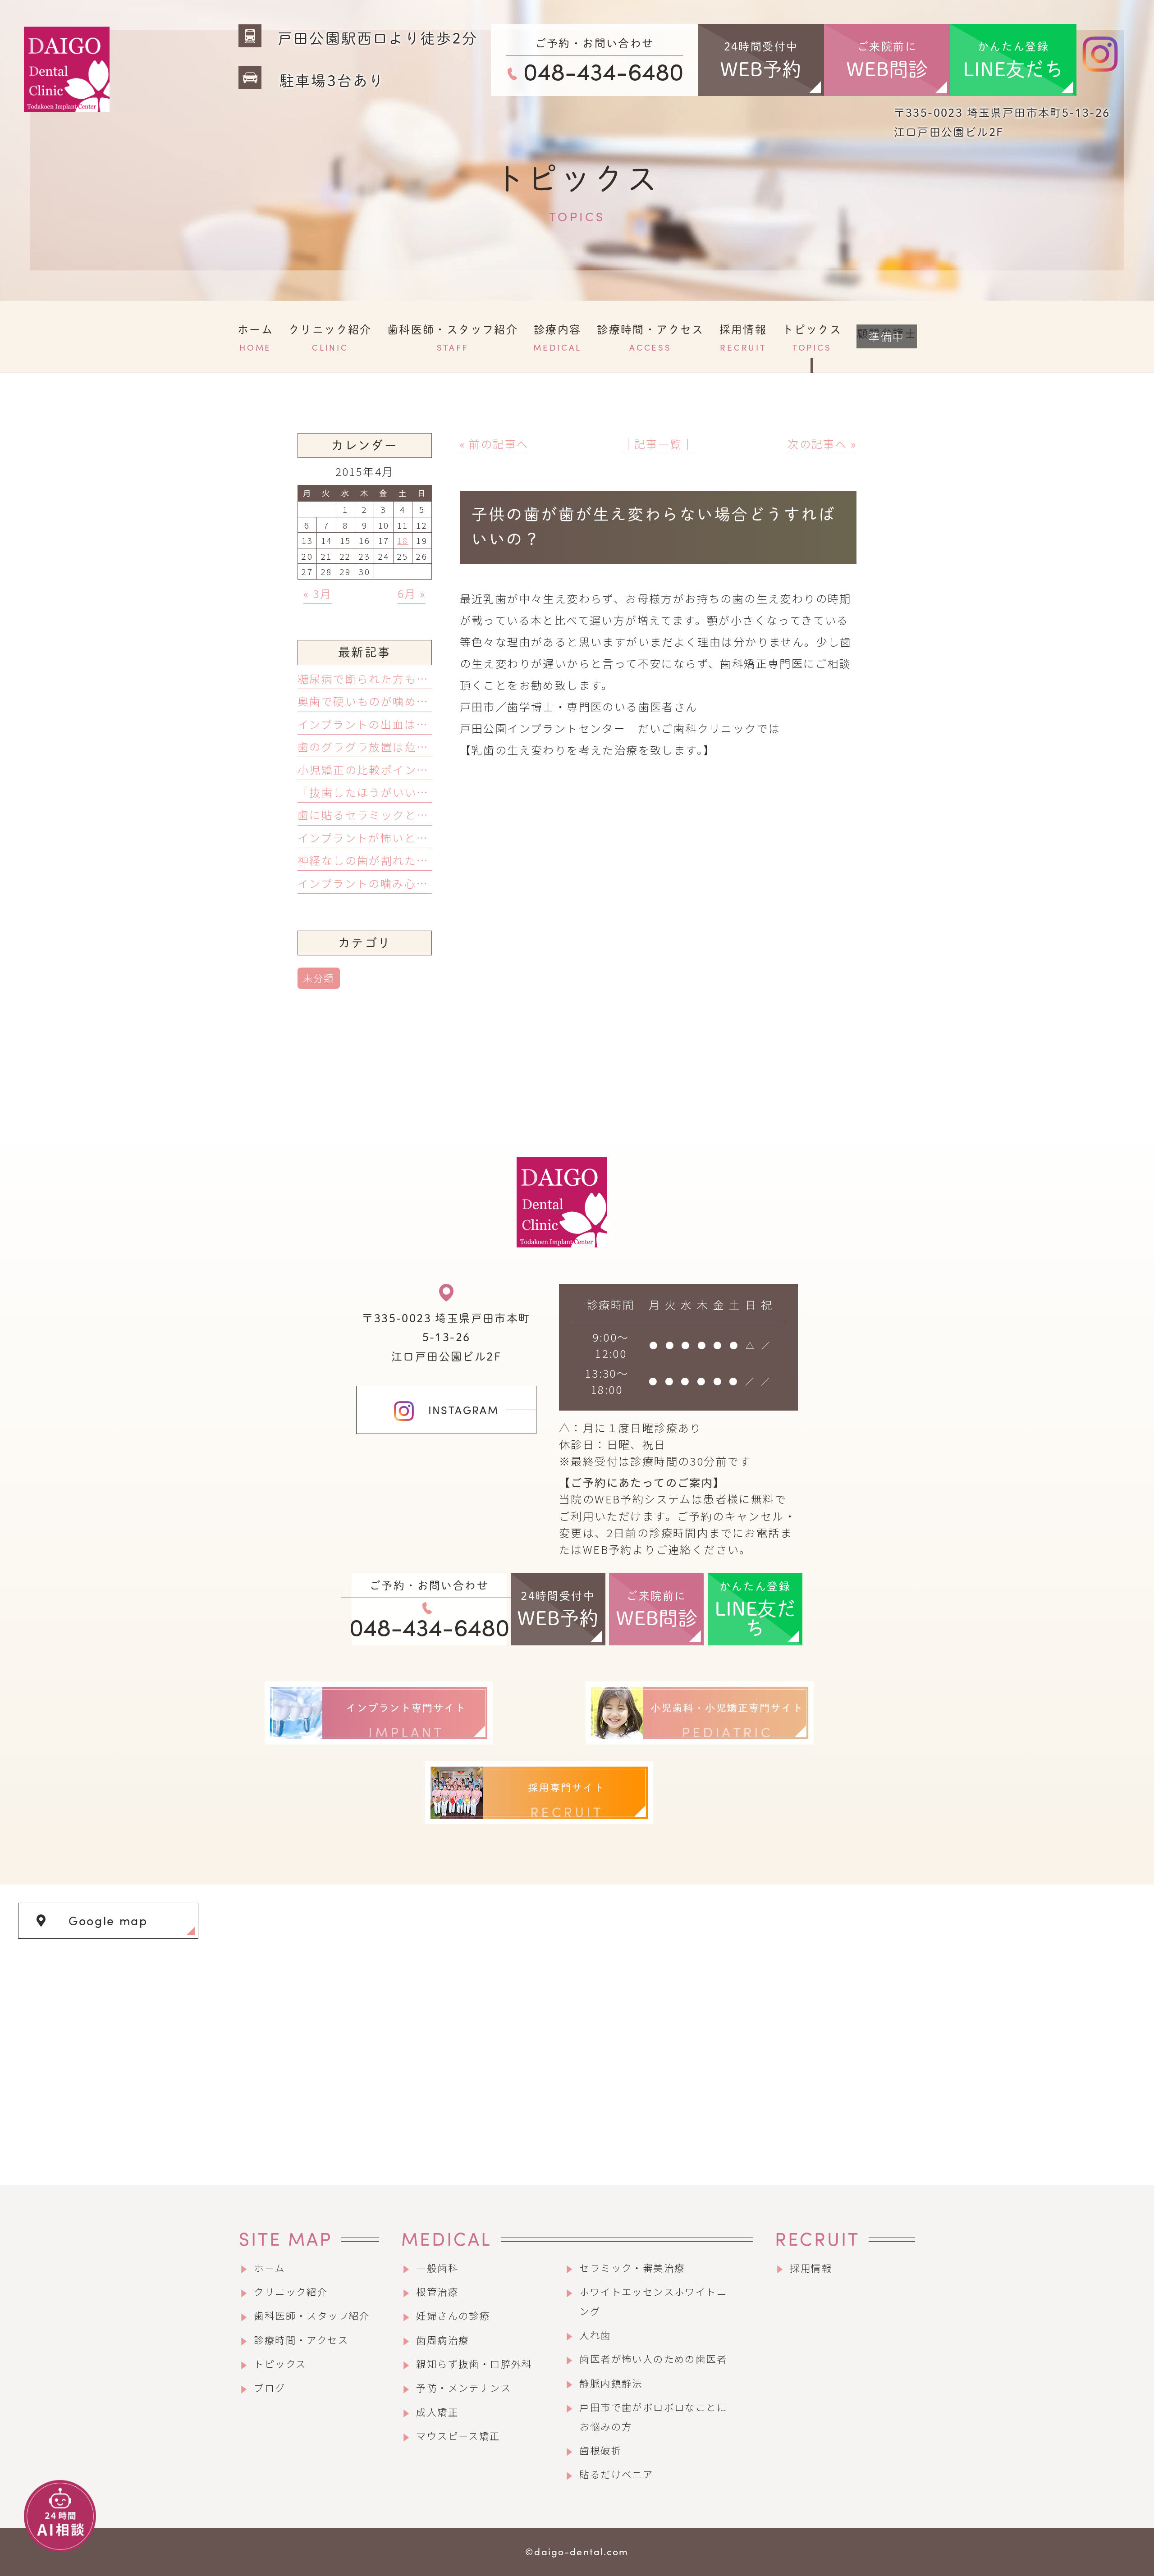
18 (403, 540)
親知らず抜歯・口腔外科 (474, 2364)
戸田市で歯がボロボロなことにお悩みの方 (653, 2416)
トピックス (280, 2364)
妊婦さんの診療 (453, 2315)
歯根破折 (600, 2450)
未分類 (319, 978)
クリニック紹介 (291, 2291)
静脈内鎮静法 (611, 2383)
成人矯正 (437, 2412)
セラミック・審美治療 (632, 2268)
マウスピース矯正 (458, 2436)
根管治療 (437, 2291)
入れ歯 (595, 2335)
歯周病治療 (442, 2340)
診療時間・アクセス (301, 2340)
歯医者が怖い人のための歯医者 (653, 2359)
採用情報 (811, 2268)
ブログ (270, 2387)
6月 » (412, 593)
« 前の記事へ (494, 444)
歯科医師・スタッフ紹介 (312, 2315)
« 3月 (318, 593)
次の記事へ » (822, 444)
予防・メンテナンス (464, 2387)
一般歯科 (437, 2268)
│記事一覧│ (658, 444)
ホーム (269, 2268)
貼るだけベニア (616, 2474)
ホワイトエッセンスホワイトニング (653, 2301)
